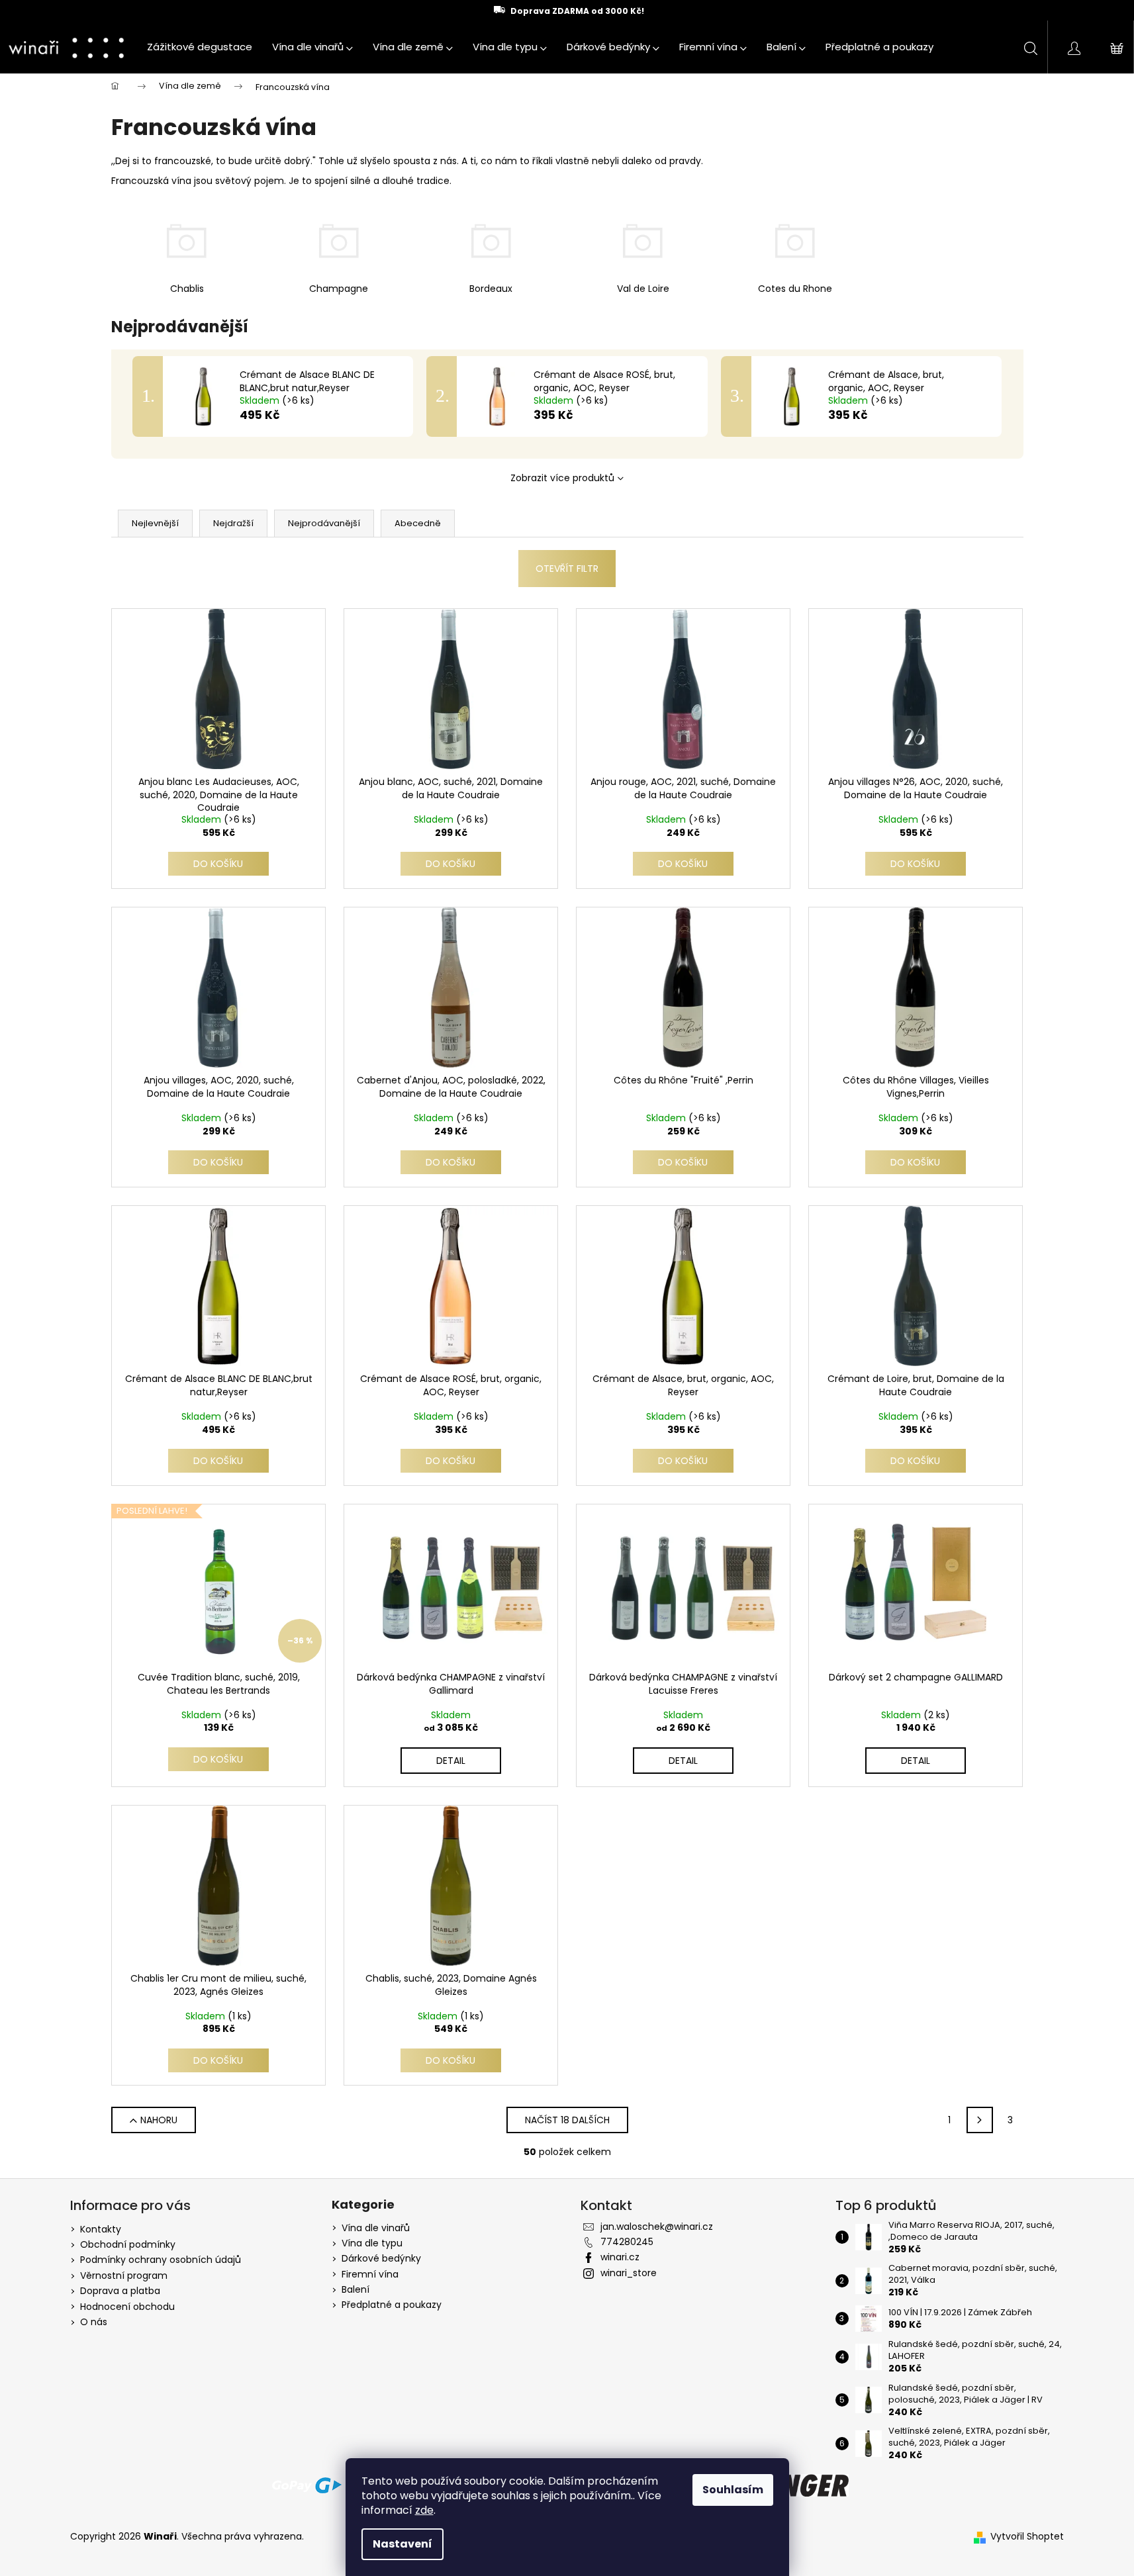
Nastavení (402, 2544)
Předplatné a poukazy (392, 2305)
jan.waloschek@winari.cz (657, 2227)
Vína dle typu (372, 2243)
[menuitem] (200, 47)
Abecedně (418, 523)
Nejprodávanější (324, 523)
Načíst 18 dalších (567, 2120)
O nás (94, 2322)
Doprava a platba (120, 2291)
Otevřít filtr (567, 569)
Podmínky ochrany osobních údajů (161, 2260)
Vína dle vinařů (376, 2228)
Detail (451, 1761)
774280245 (627, 2242)
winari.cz (620, 2257)
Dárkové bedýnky (381, 2259)
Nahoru (159, 2120)
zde (424, 2510)
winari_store (629, 2273)
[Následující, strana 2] (980, 2120)
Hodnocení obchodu (127, 2307)
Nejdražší (233, 523)
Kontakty (101, 2229)
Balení (355, 2290)
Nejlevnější (155, 523)
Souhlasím (733, 2490)
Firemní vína (370, 2275)
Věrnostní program (124, 2276)
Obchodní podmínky (128, 2244)
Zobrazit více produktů (562, 478)
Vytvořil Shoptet (1027, 2537)
